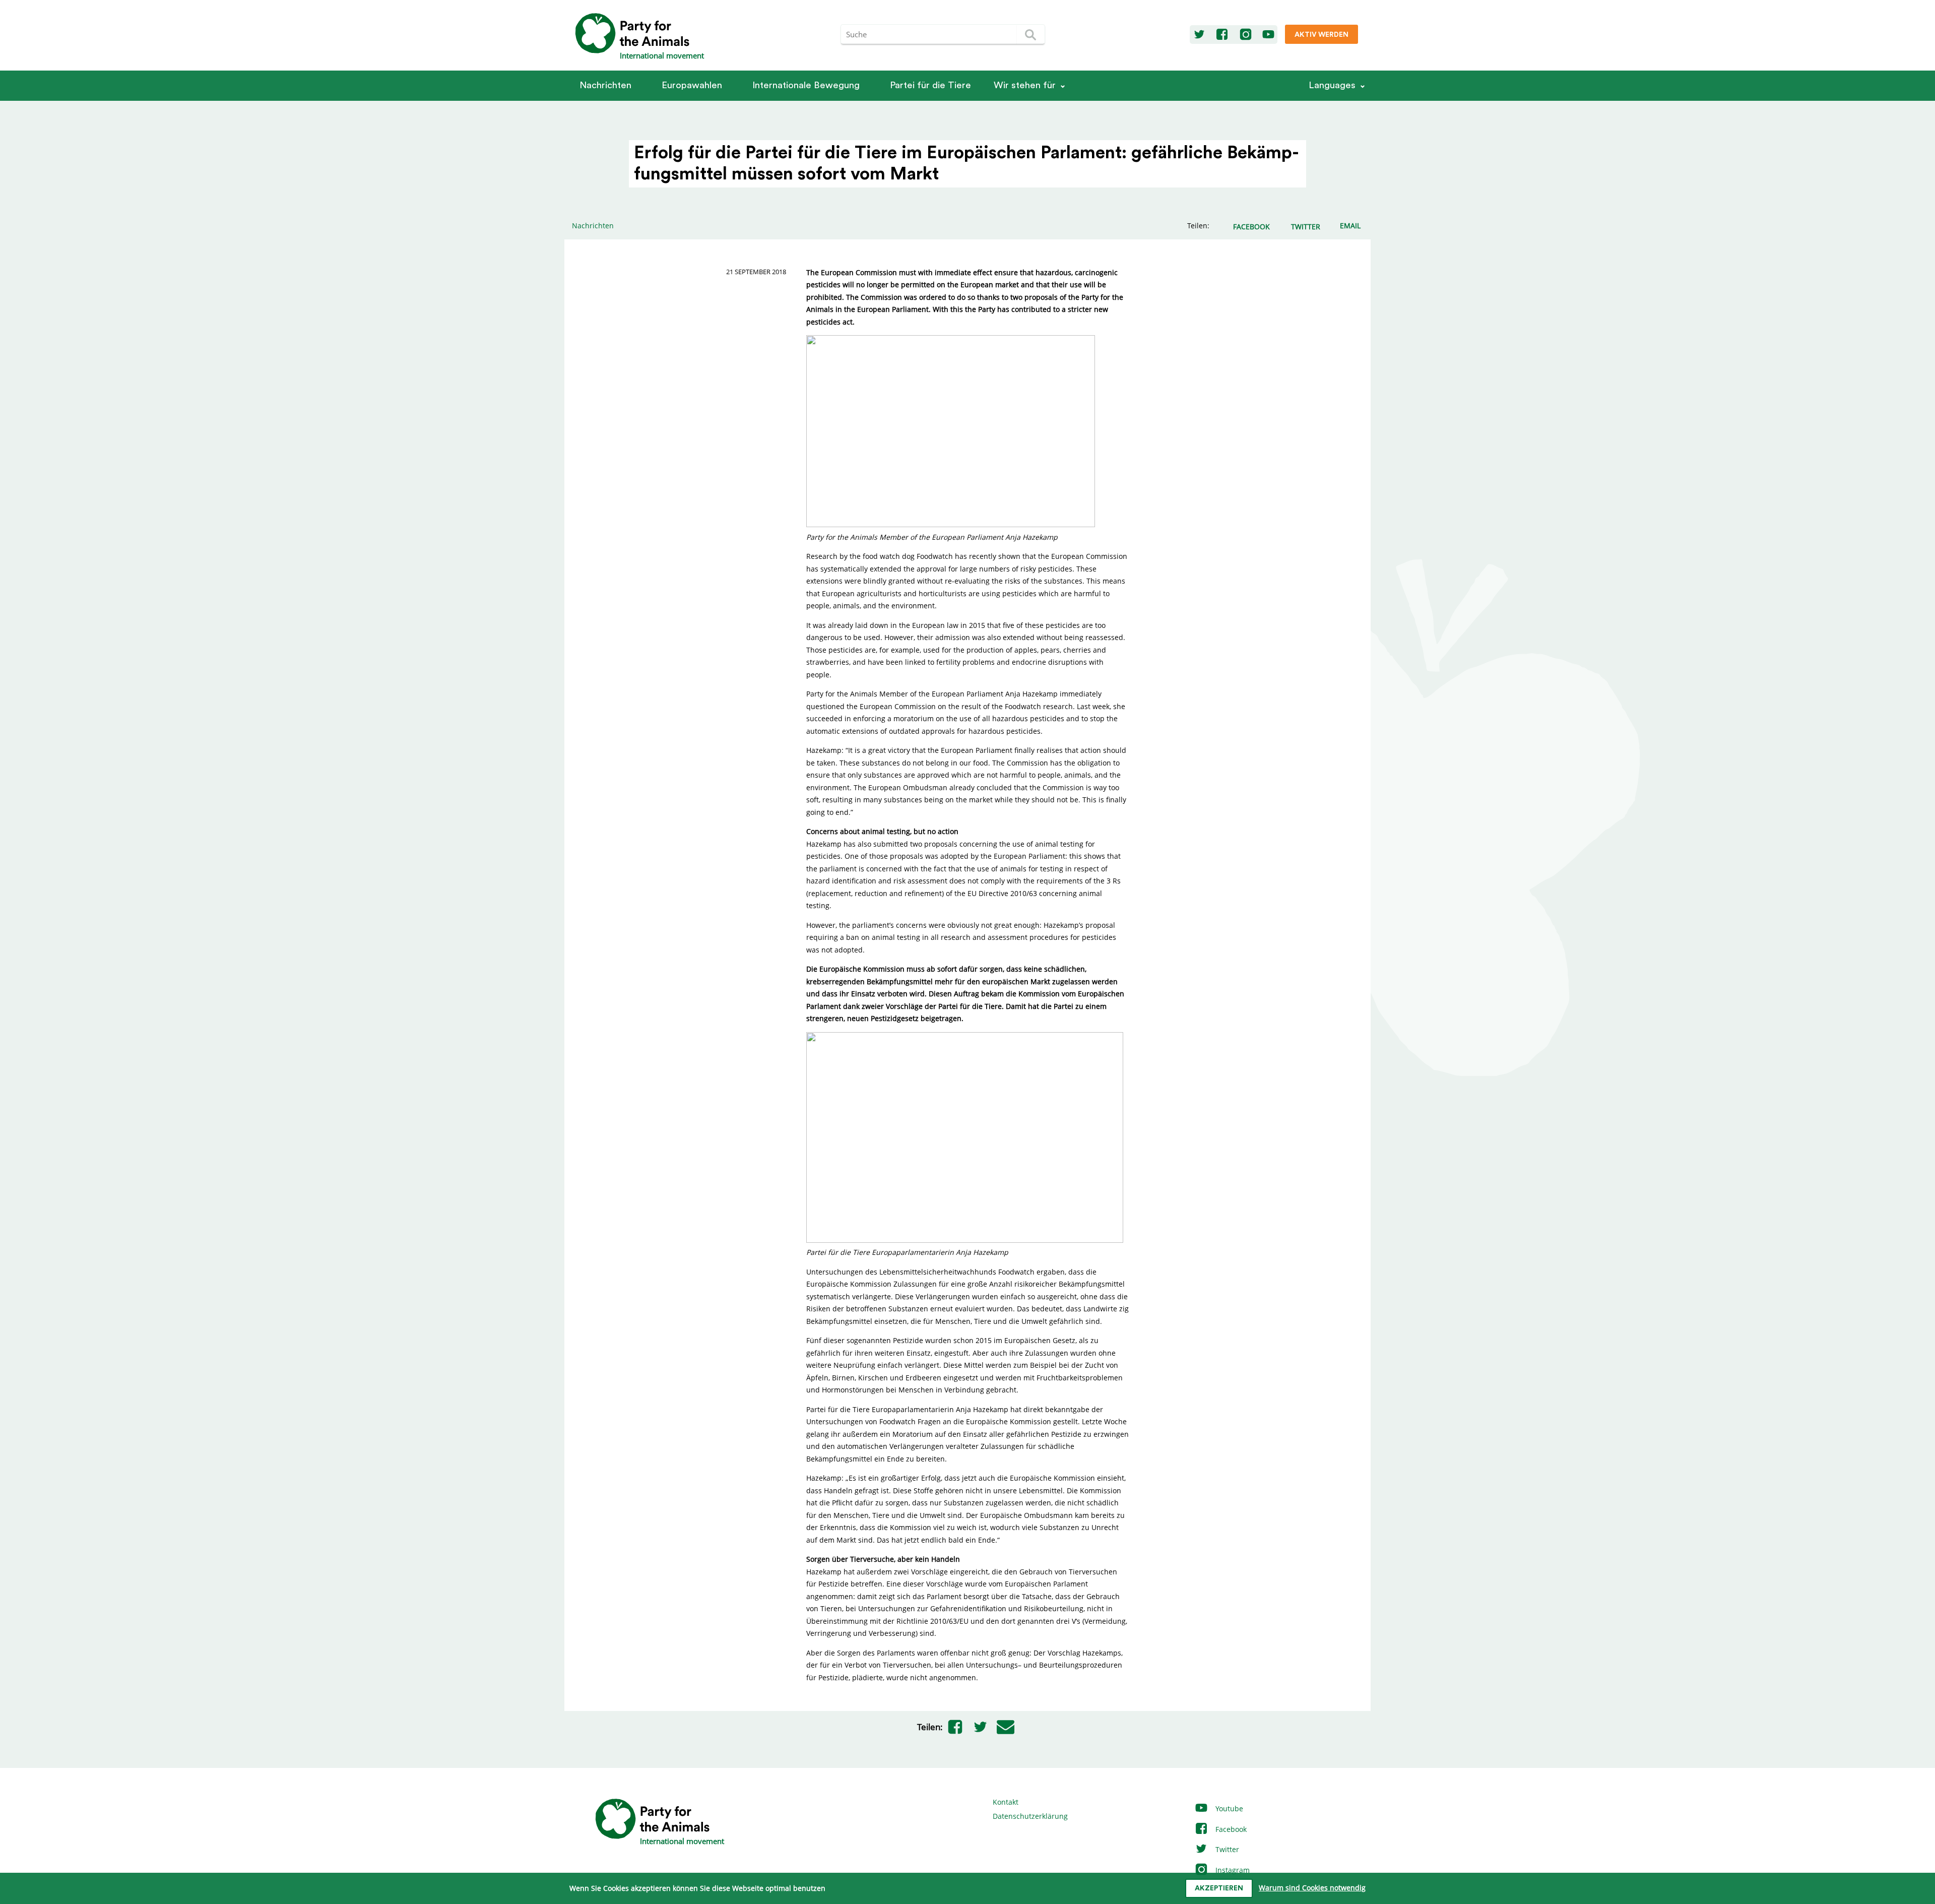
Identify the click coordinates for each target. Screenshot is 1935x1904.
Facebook (1230, 1829)
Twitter (1226, 1849)
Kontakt (1006, 1802)
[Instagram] (1246, 35)
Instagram (1232, 1870)
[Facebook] (1222, 35)
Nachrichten (605, 85)
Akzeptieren (1219, 1888)
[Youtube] (1268, 35)
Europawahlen (692, 85)
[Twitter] (1199, 35)
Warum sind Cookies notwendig (1312, 1888)
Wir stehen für (1025, 85)
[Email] (1006, 1727)
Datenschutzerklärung (1030, 1816)
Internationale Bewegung (806, 85)
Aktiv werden (1321, 35)
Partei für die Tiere (930, 85)
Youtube (1228, 1808)
